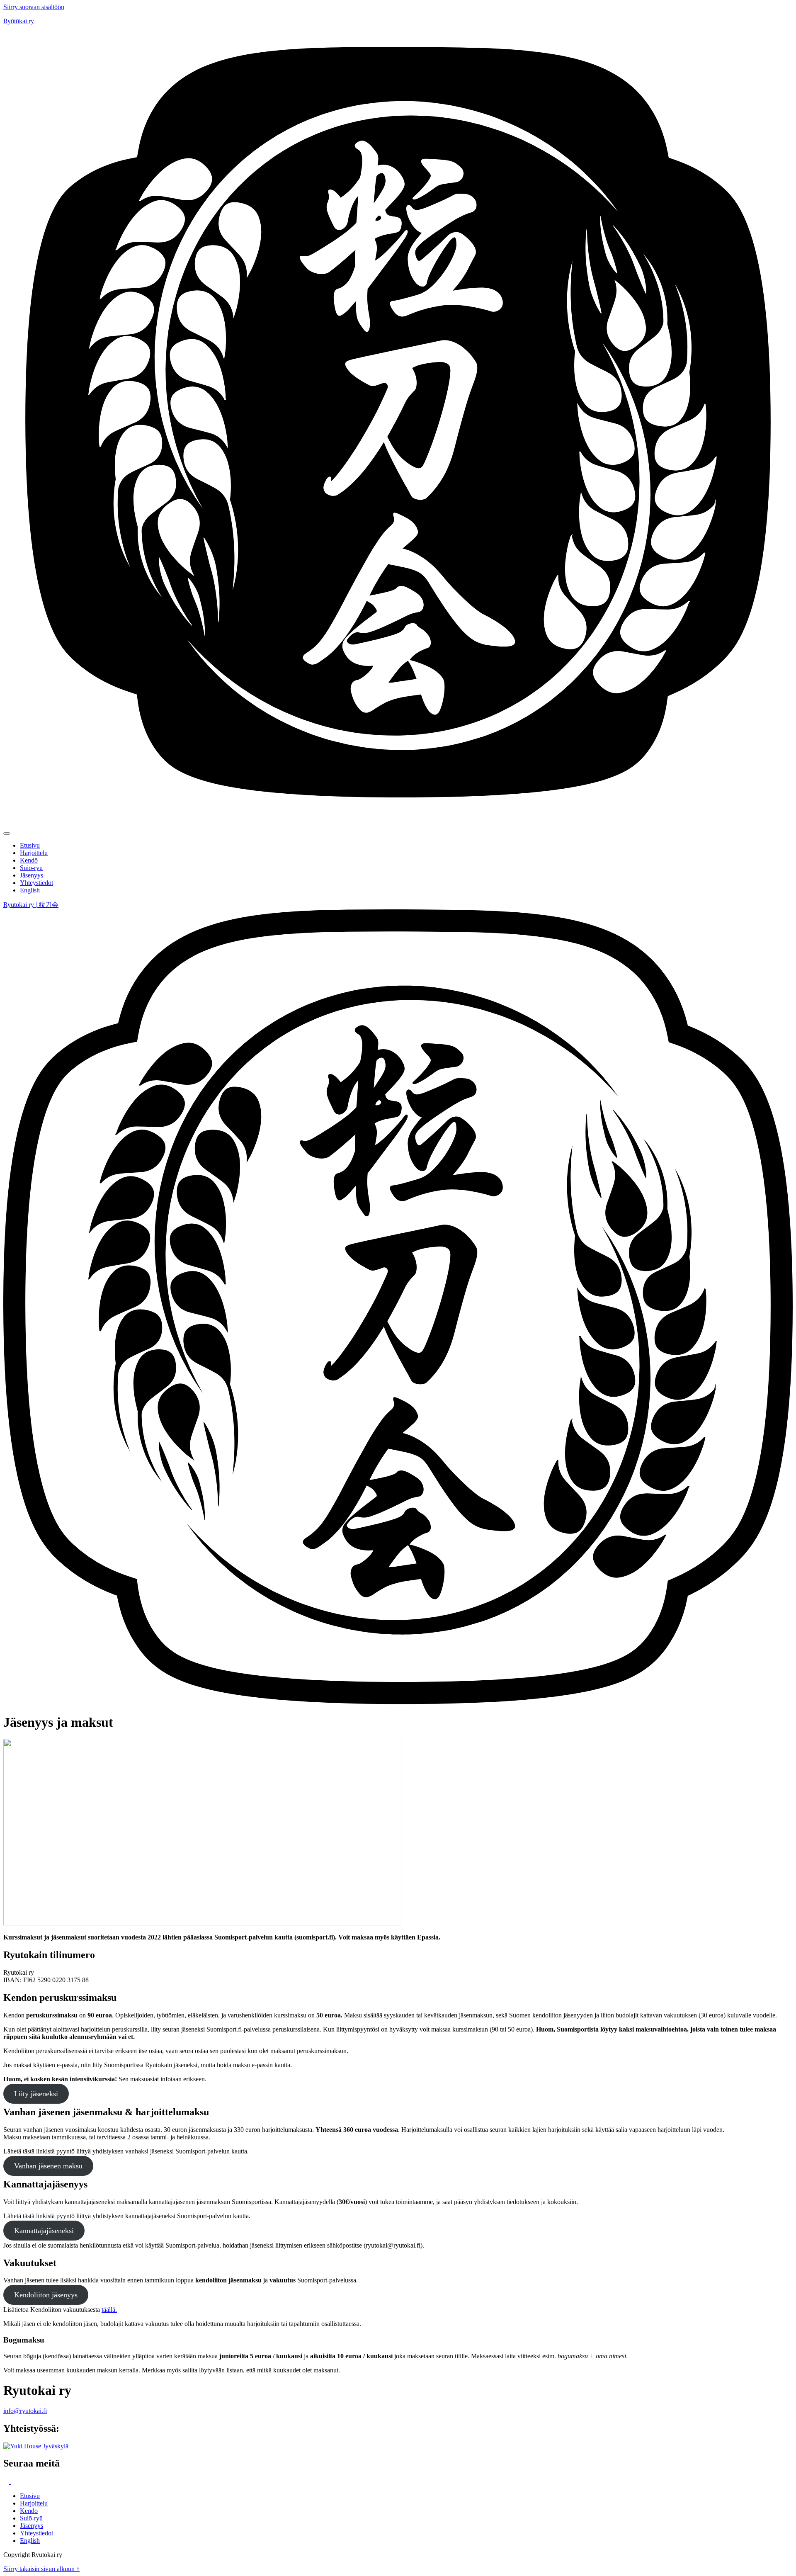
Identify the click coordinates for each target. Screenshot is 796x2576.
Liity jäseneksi (36, 2094)
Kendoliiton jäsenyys (46, 2295)
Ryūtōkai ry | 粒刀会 (31, 905)
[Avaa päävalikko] (7, 834)
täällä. (109, 2310)
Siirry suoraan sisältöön (34, 7)
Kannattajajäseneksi (44, 2231)
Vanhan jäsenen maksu (48, 2166)
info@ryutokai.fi (25, 2411)
